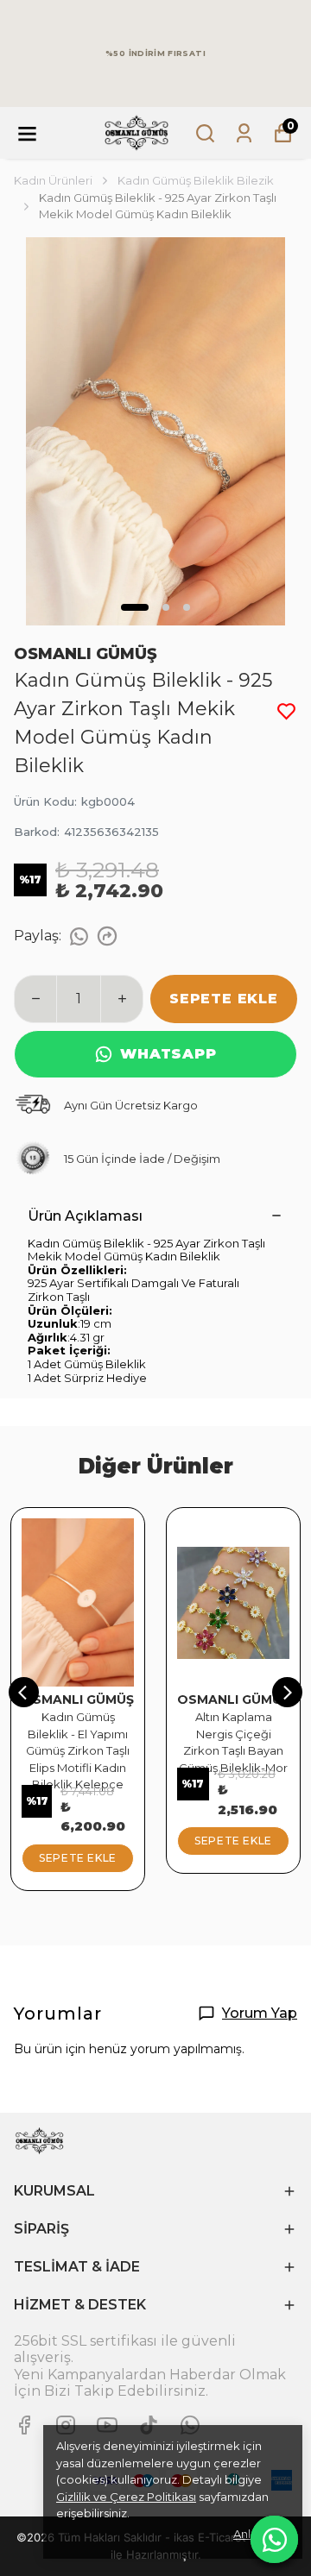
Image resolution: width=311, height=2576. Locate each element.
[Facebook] (24, 2425)
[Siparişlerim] (244, 133)
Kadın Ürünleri (53, 180)
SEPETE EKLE (224, 999)
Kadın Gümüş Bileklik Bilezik (196, 180)
